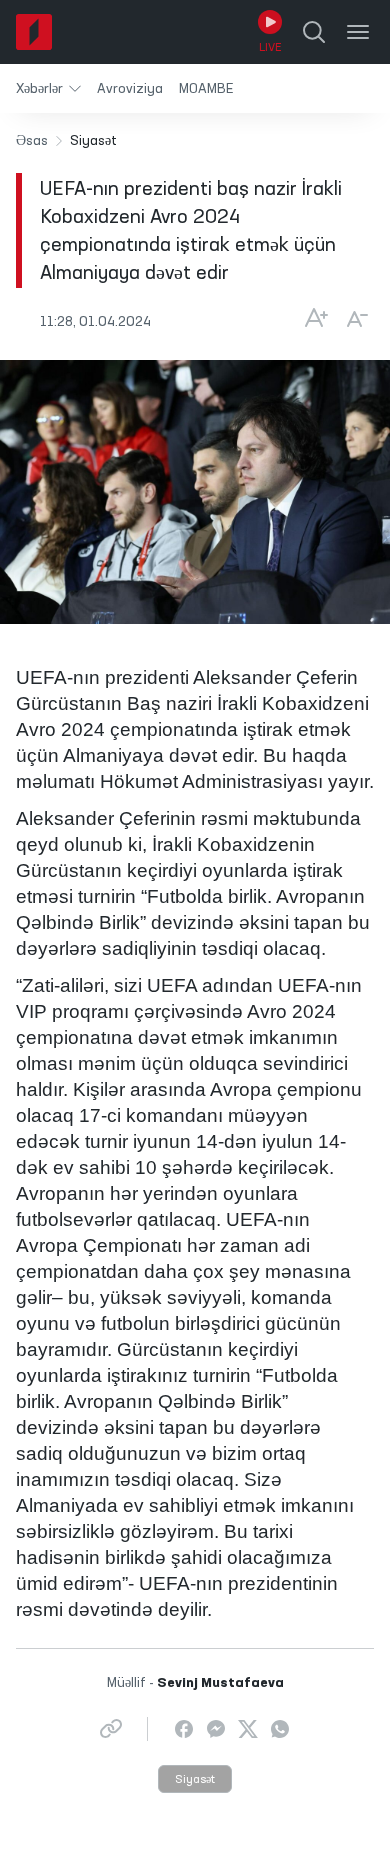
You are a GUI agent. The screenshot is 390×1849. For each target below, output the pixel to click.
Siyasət (195, 1780)
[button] (48, 88)
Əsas (32, 141)
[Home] (34, 32)
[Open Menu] (358, 32)
